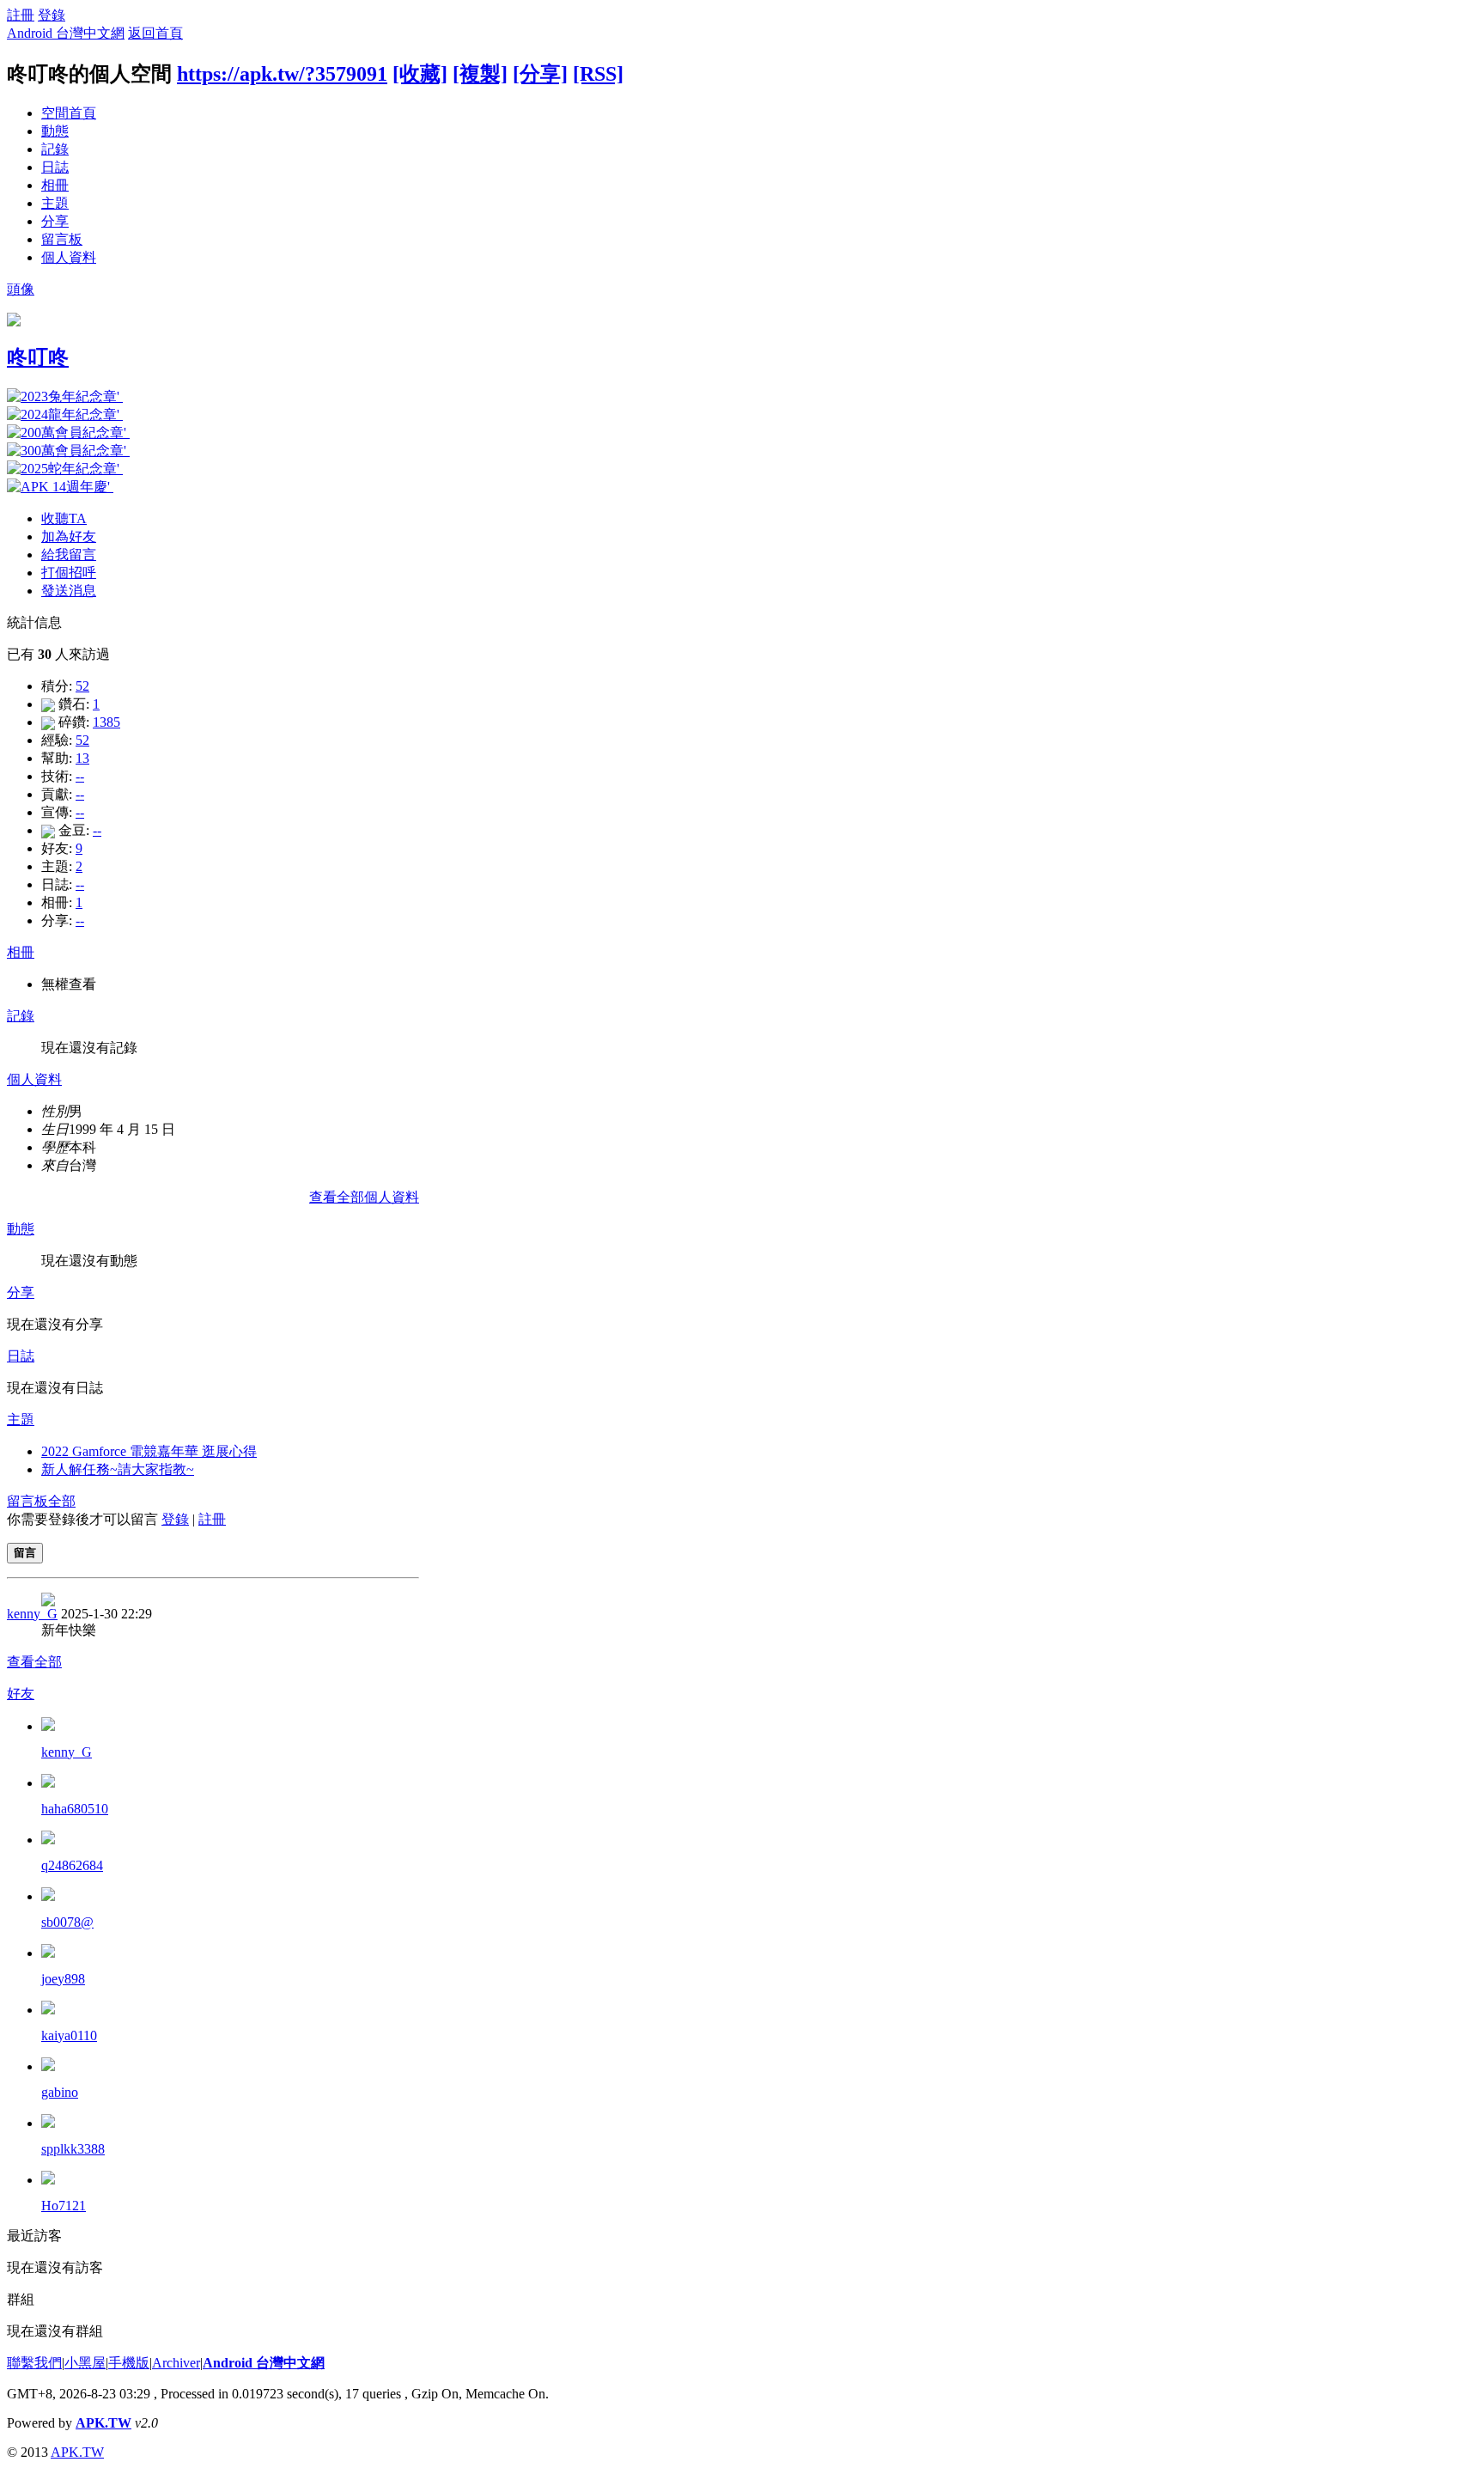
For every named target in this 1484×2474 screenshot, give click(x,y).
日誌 (55, 167)
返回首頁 (155, 33)
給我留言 (69, 555)
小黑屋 (85, 2363)
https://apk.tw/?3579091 (282, 74)
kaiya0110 (69, 2035)
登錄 (52, 15)
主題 (55, 203)
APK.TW (103, 2423)
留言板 (62, 239)
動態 (55, 131)
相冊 (55, 185)
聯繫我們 (34, 2363)
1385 (106, 722)
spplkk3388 (73, 2149)
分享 (55, 221)
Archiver (176, 2363)
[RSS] (598, 74)
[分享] (540, 74)
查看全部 (34, 1662)
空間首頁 (69, 113)
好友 (21, 1694)
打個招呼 (69, 573)
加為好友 (69, 536)
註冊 (21, 15)
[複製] (480, 74)
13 (82, 758)
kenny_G (32, 1614)
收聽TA (64, 518)
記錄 (55, 149)
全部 (62, 1501)
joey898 (63, 1979)
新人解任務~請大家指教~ (118, 1469)
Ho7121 (64, 2206)
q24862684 (72, 1865)
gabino (60, 2092)
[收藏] (420, 74)
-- (80, 776)
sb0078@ (67, 1922)
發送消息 (69, 591)
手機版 (129, 2363)
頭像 (21, 289)
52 (82, 686)
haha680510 (75, 1809)
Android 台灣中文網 (66, 33)
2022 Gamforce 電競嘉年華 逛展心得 (149, 1451)
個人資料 (69, 257)
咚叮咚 (38, 357)
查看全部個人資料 (364, 1197)
